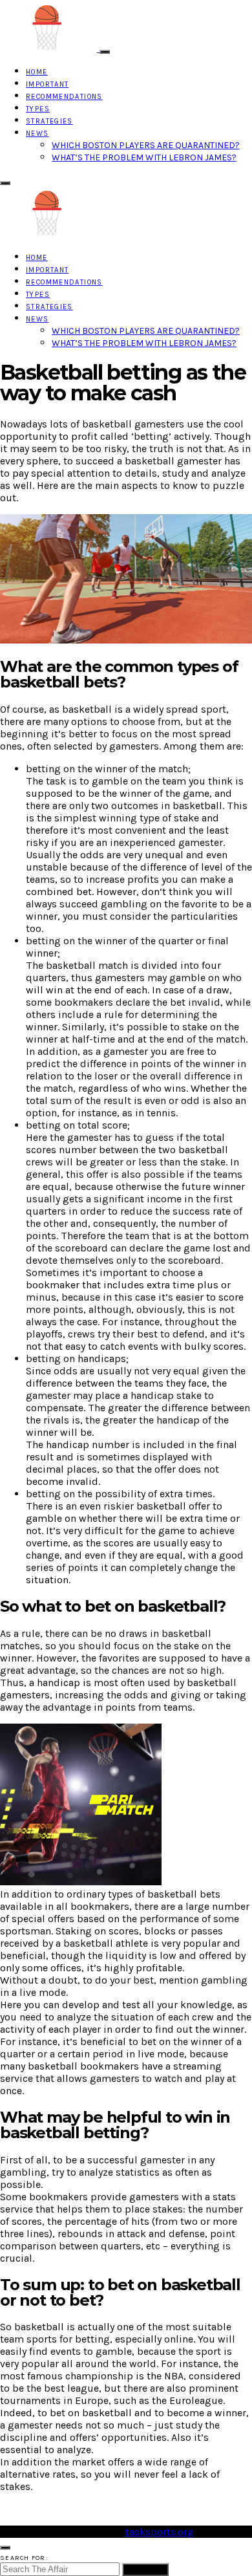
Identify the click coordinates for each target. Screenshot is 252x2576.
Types (38, 109)
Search (145, 2570)
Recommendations (64, 97)
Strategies (49, 121)
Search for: (24, 2558)
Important (47, 84)
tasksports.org (160, 2532)
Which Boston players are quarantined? (146, 145)
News (37, 134)
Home (37, 72)
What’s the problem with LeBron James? (144, 157)
